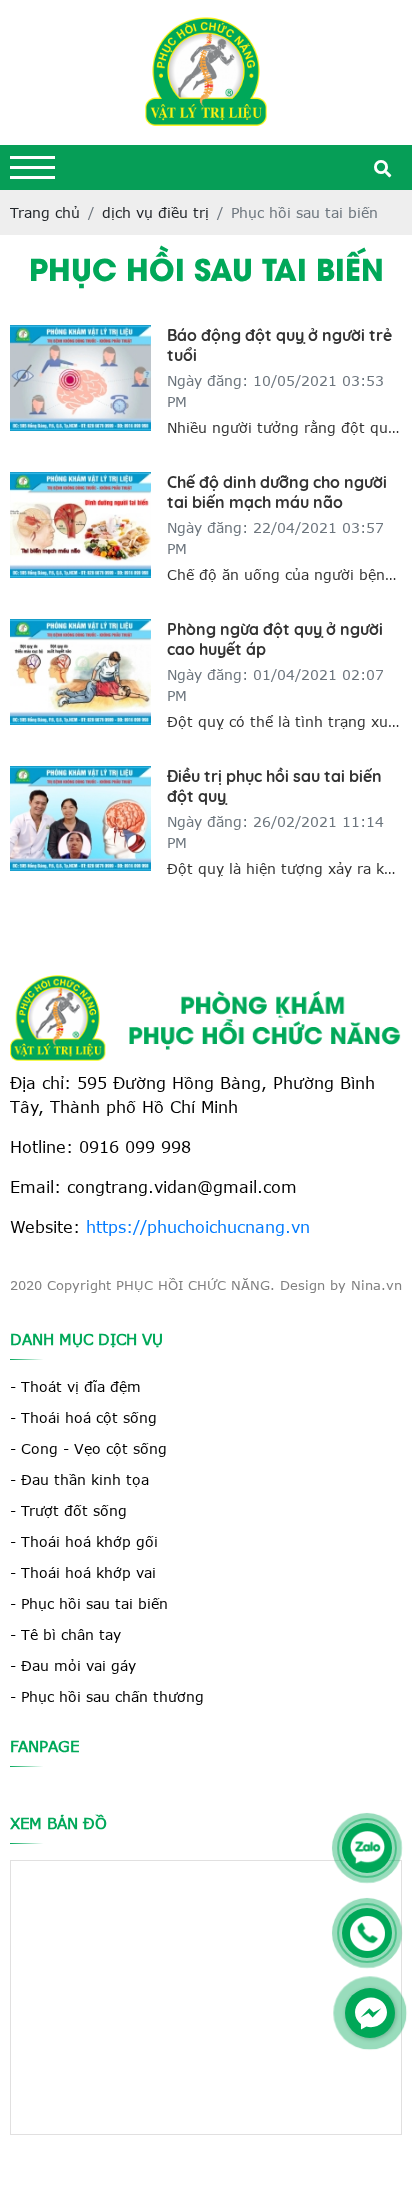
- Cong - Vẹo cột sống (88, 1448)
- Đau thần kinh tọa (79, 1479)
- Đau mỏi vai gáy (73, 1665)
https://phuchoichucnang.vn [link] (198, 1226)
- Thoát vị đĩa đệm (75, 1386)
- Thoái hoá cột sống (83, 1417)
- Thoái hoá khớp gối (84, 1541)
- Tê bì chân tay (65, 1634)
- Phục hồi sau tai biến (89, 1603)
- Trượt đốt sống (68, 1510)
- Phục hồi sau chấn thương (107, 1696)
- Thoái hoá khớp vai (83, 1572)
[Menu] (32, 167)
